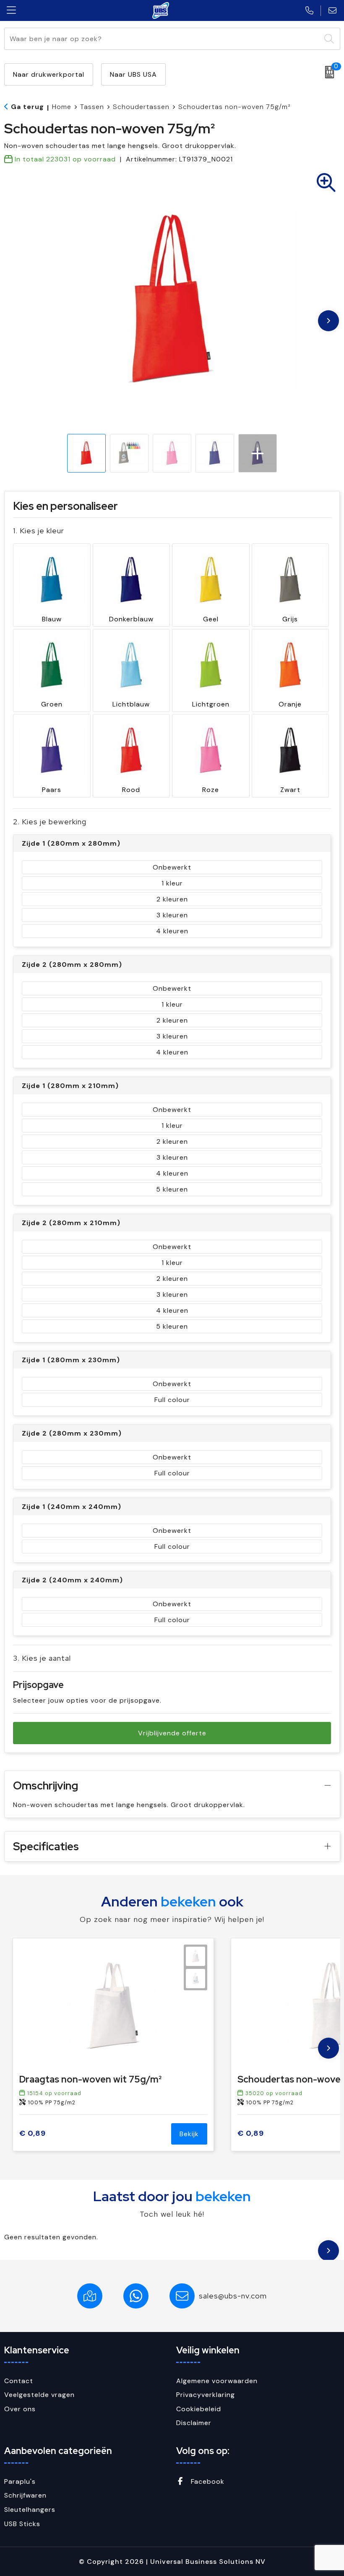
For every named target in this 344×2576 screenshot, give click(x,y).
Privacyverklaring (206, 2395)
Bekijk (189, 2134)
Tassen (92, 107)
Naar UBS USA (133, 74)
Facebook (207, 2481)
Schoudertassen (141, 107)
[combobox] (163, 39)
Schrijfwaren (25, 2495)
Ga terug (27, 107)
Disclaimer (194, 2423)
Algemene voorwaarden (217, 2381)
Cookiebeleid (199, 2409)
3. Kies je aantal (42, 1658)
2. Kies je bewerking (50, 822)
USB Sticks (22, 2524)
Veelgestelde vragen (39, 2395)
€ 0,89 (33, 2133)
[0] (327, 72)
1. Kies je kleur (39, 531)
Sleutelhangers (30, 2510)
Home (62, 107)
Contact (19, 2381)
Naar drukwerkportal (49, 74)
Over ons (20, 2409)
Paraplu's (20, 2481)
